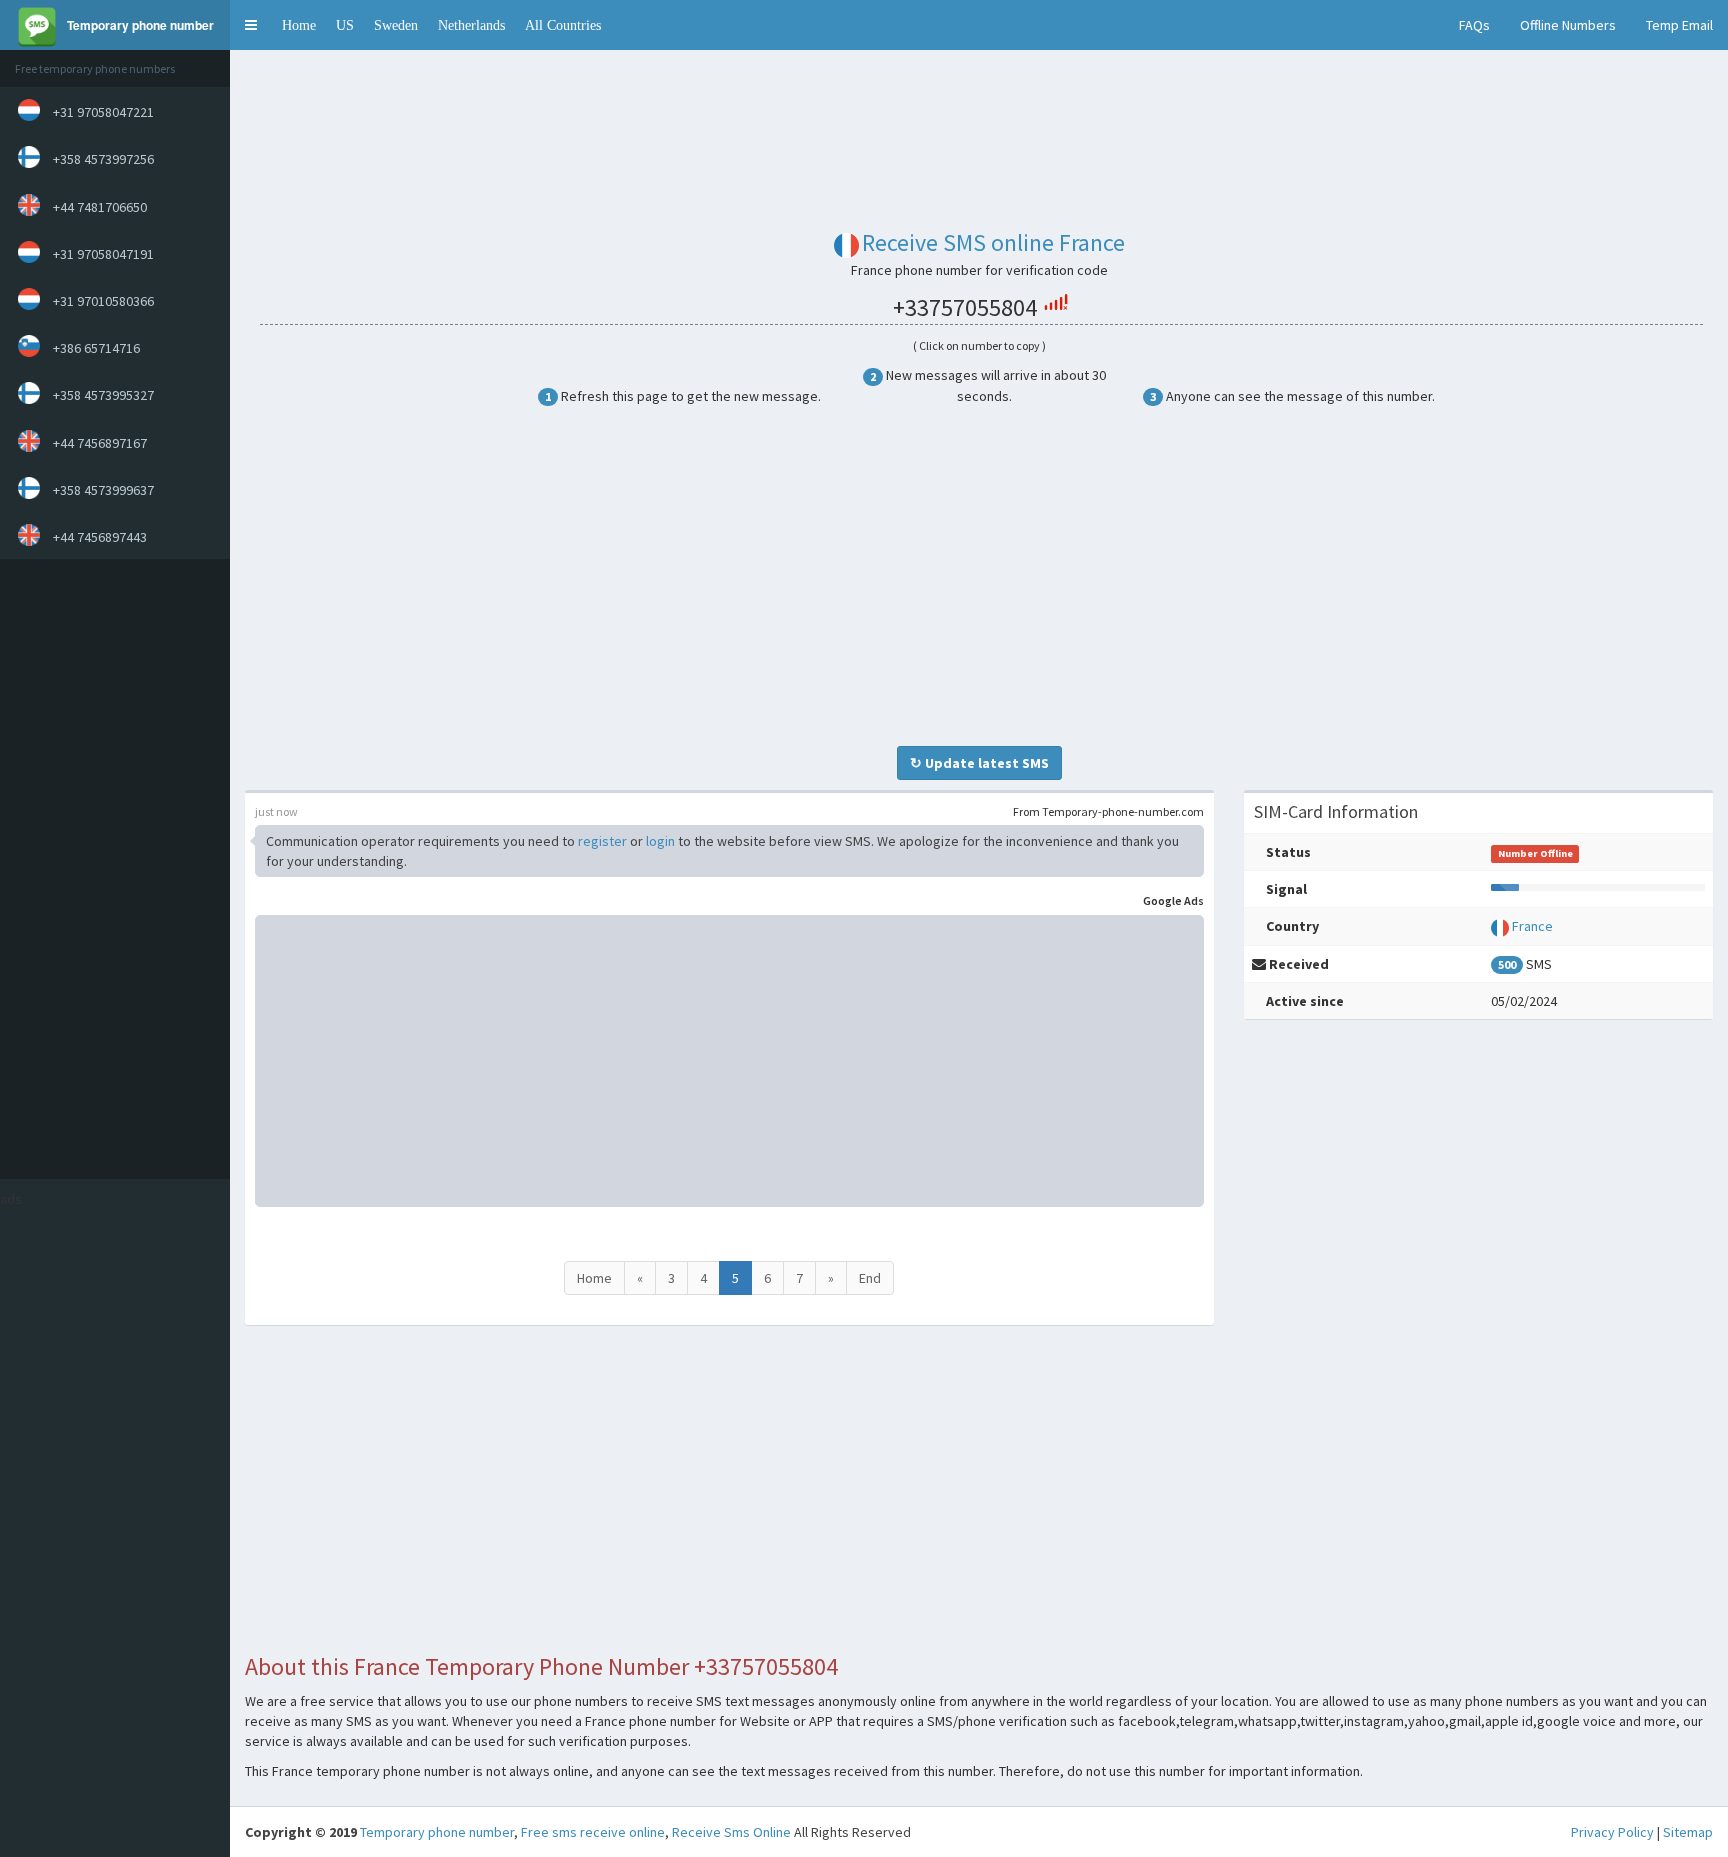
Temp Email (1679, 25)
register (602, 841)
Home (299, 25)
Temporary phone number (437, 1832)
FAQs (1474, 25)
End (870, 1278)
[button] (251, 25)
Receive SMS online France (993, 242)
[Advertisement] (110, 869)
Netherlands (471, 25)
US (345, 25)
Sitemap (1688, 1832)
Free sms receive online (593, 1832)
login (660, 841)
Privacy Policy (1612, 1832)
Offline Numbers (1568, 25)
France (1532, 926)
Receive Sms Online (731, 1832)
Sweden (396, 25)
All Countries (563, 25)
